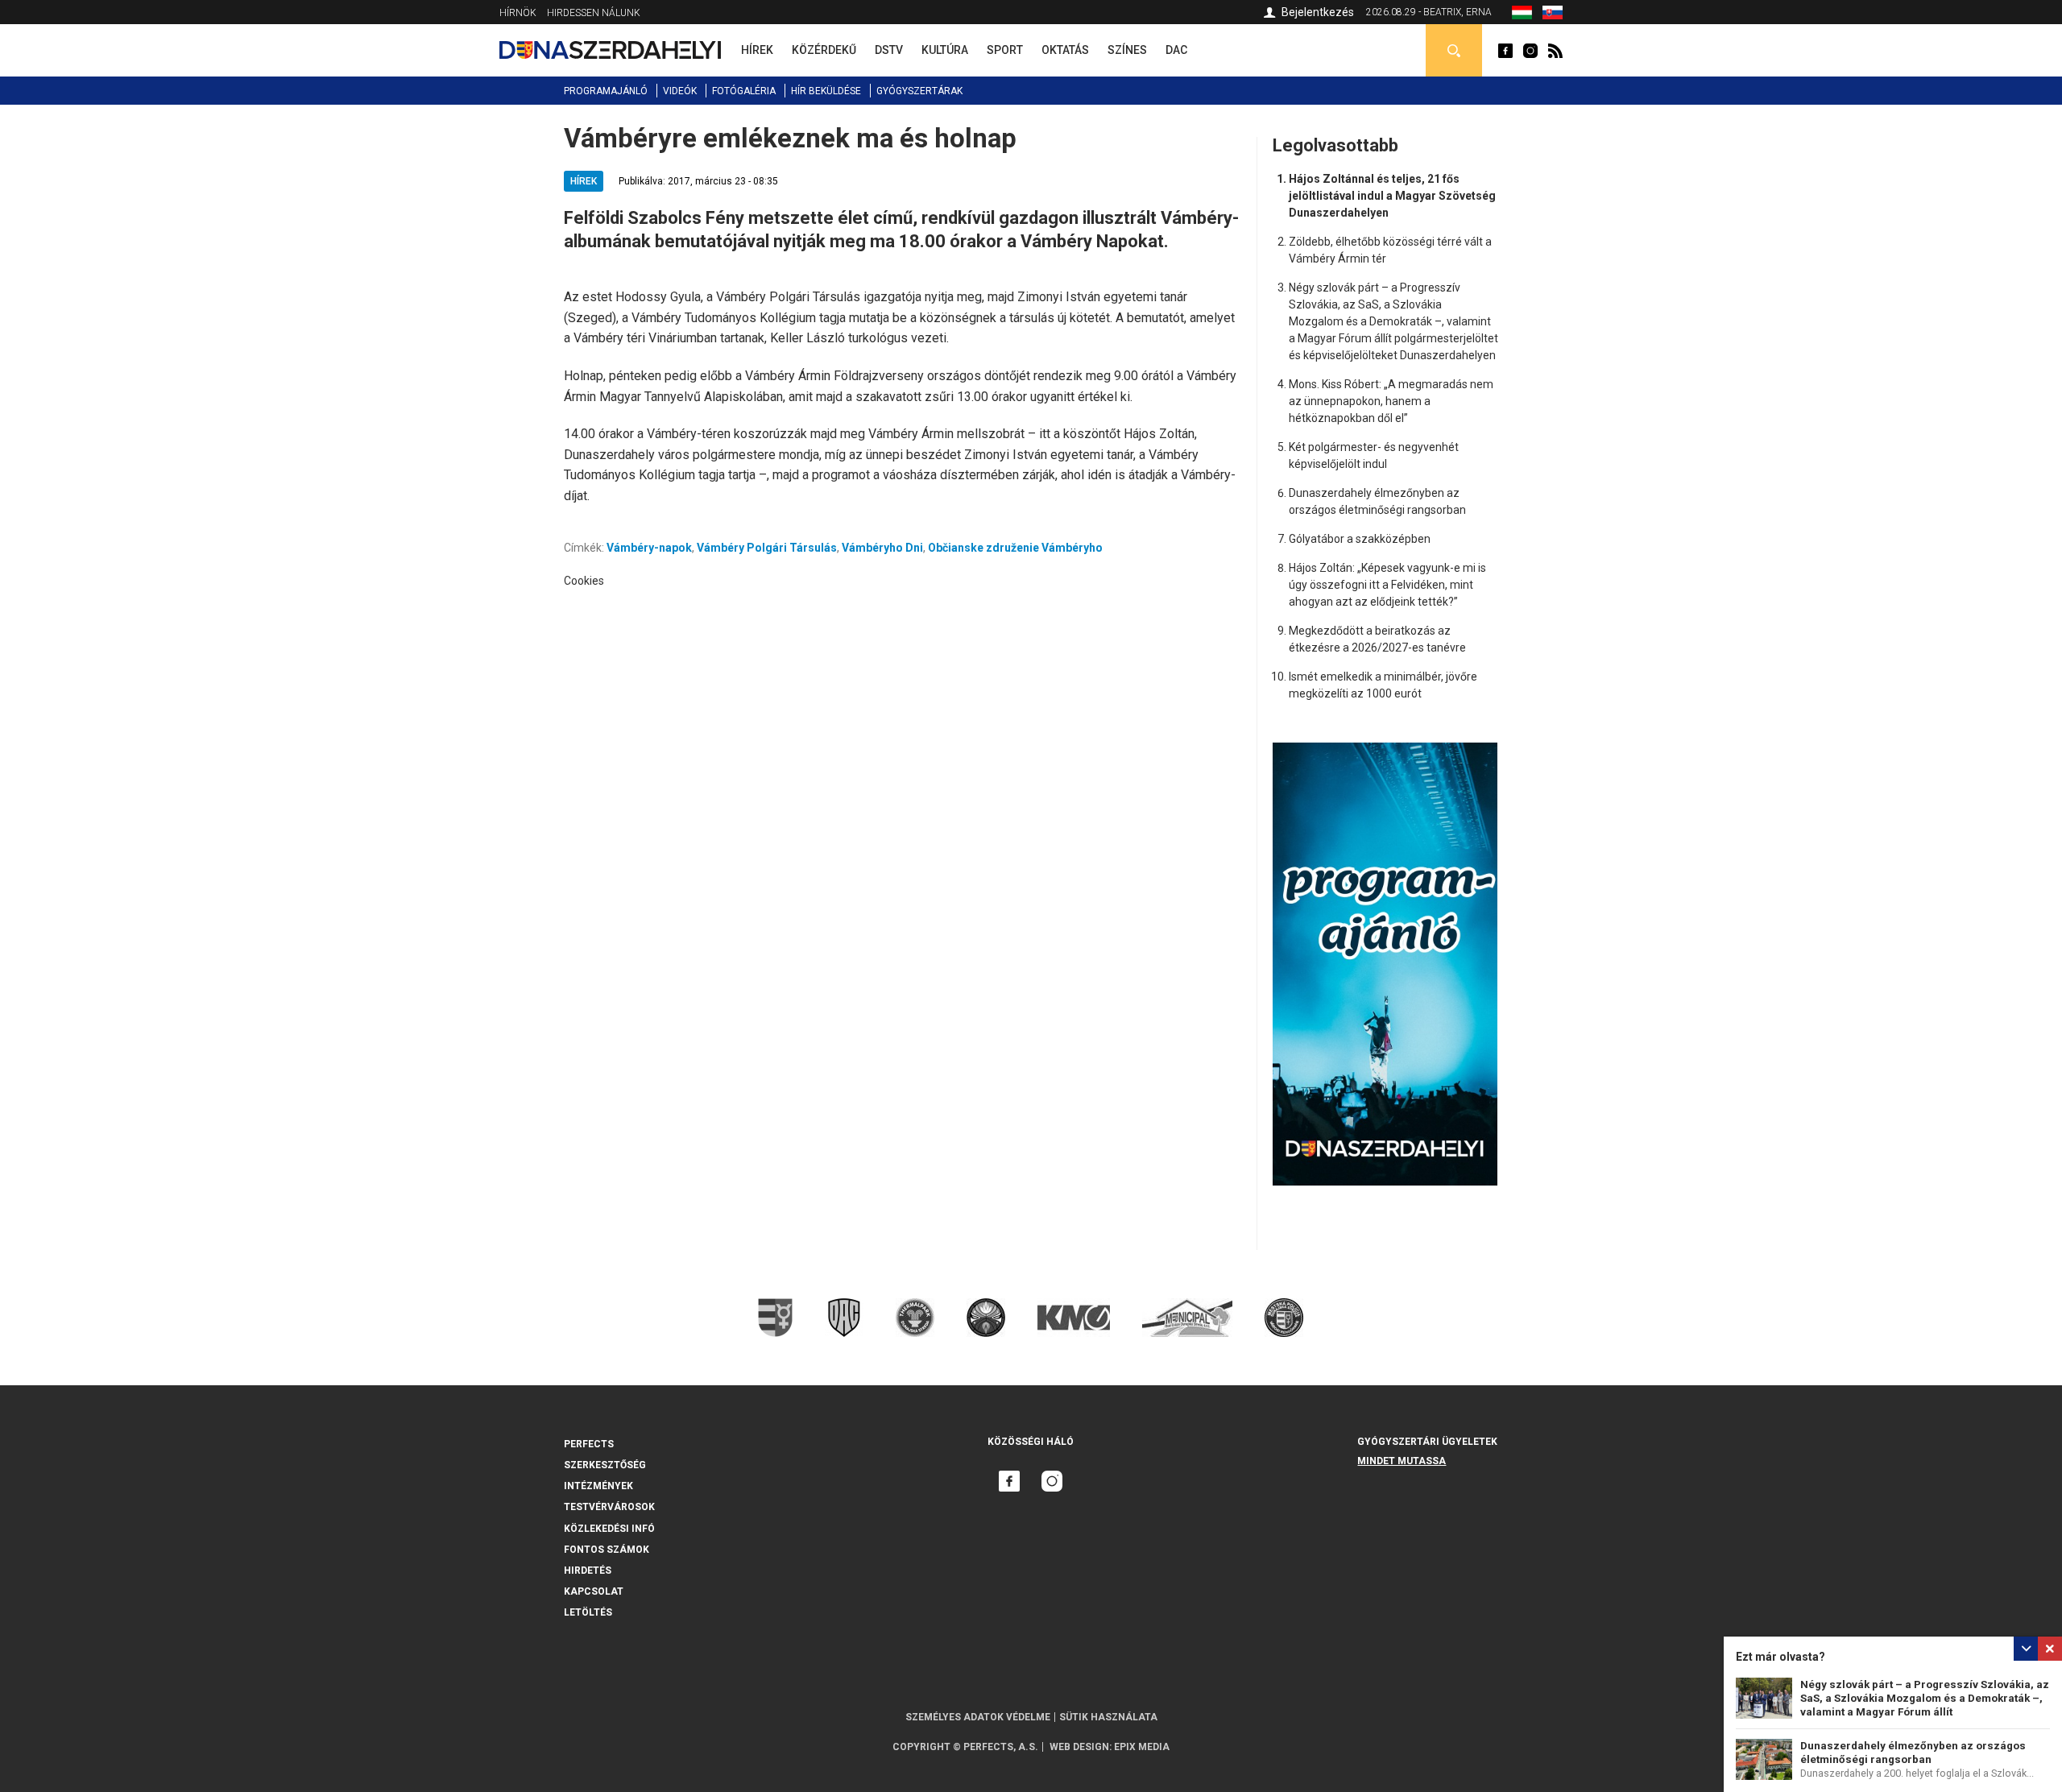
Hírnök (518, 13)
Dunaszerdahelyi (1505, 51)
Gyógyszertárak (919, 91)
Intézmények (598, 1486)
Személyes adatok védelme (978, 1717)
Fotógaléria (744, 91)
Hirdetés (588, 1571)
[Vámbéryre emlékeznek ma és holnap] (1522, 15)
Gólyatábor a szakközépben (1360, 539)
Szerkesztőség (605, 1465)
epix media (1142, 1747)
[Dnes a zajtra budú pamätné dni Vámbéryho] (1553, 15)
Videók (680, 91)
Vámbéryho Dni (882, 548)
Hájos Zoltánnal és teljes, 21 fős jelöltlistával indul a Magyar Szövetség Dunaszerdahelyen (1392, 196)
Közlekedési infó (609, 1529)
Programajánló (606, 91)
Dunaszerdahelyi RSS (1555, 51)
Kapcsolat (594, 1591)
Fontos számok (607, 1550)
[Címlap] (610, 50)
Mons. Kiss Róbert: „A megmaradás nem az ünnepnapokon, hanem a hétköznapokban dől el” (1391, 401)
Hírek (584, 181)
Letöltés (588, 1612)
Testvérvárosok (609, 1507)
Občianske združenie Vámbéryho (1015, 548)
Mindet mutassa (1402, 1461)
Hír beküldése (826, 91)
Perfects (589, 1444)
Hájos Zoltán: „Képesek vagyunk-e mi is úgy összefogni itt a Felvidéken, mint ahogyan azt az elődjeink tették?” (1387, 585)
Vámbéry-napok (649, 548)
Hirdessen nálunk (594, 13)
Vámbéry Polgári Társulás (767, 548)
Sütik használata (1108, 1717)
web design (1079, 1747)
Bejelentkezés (1318, 12)
